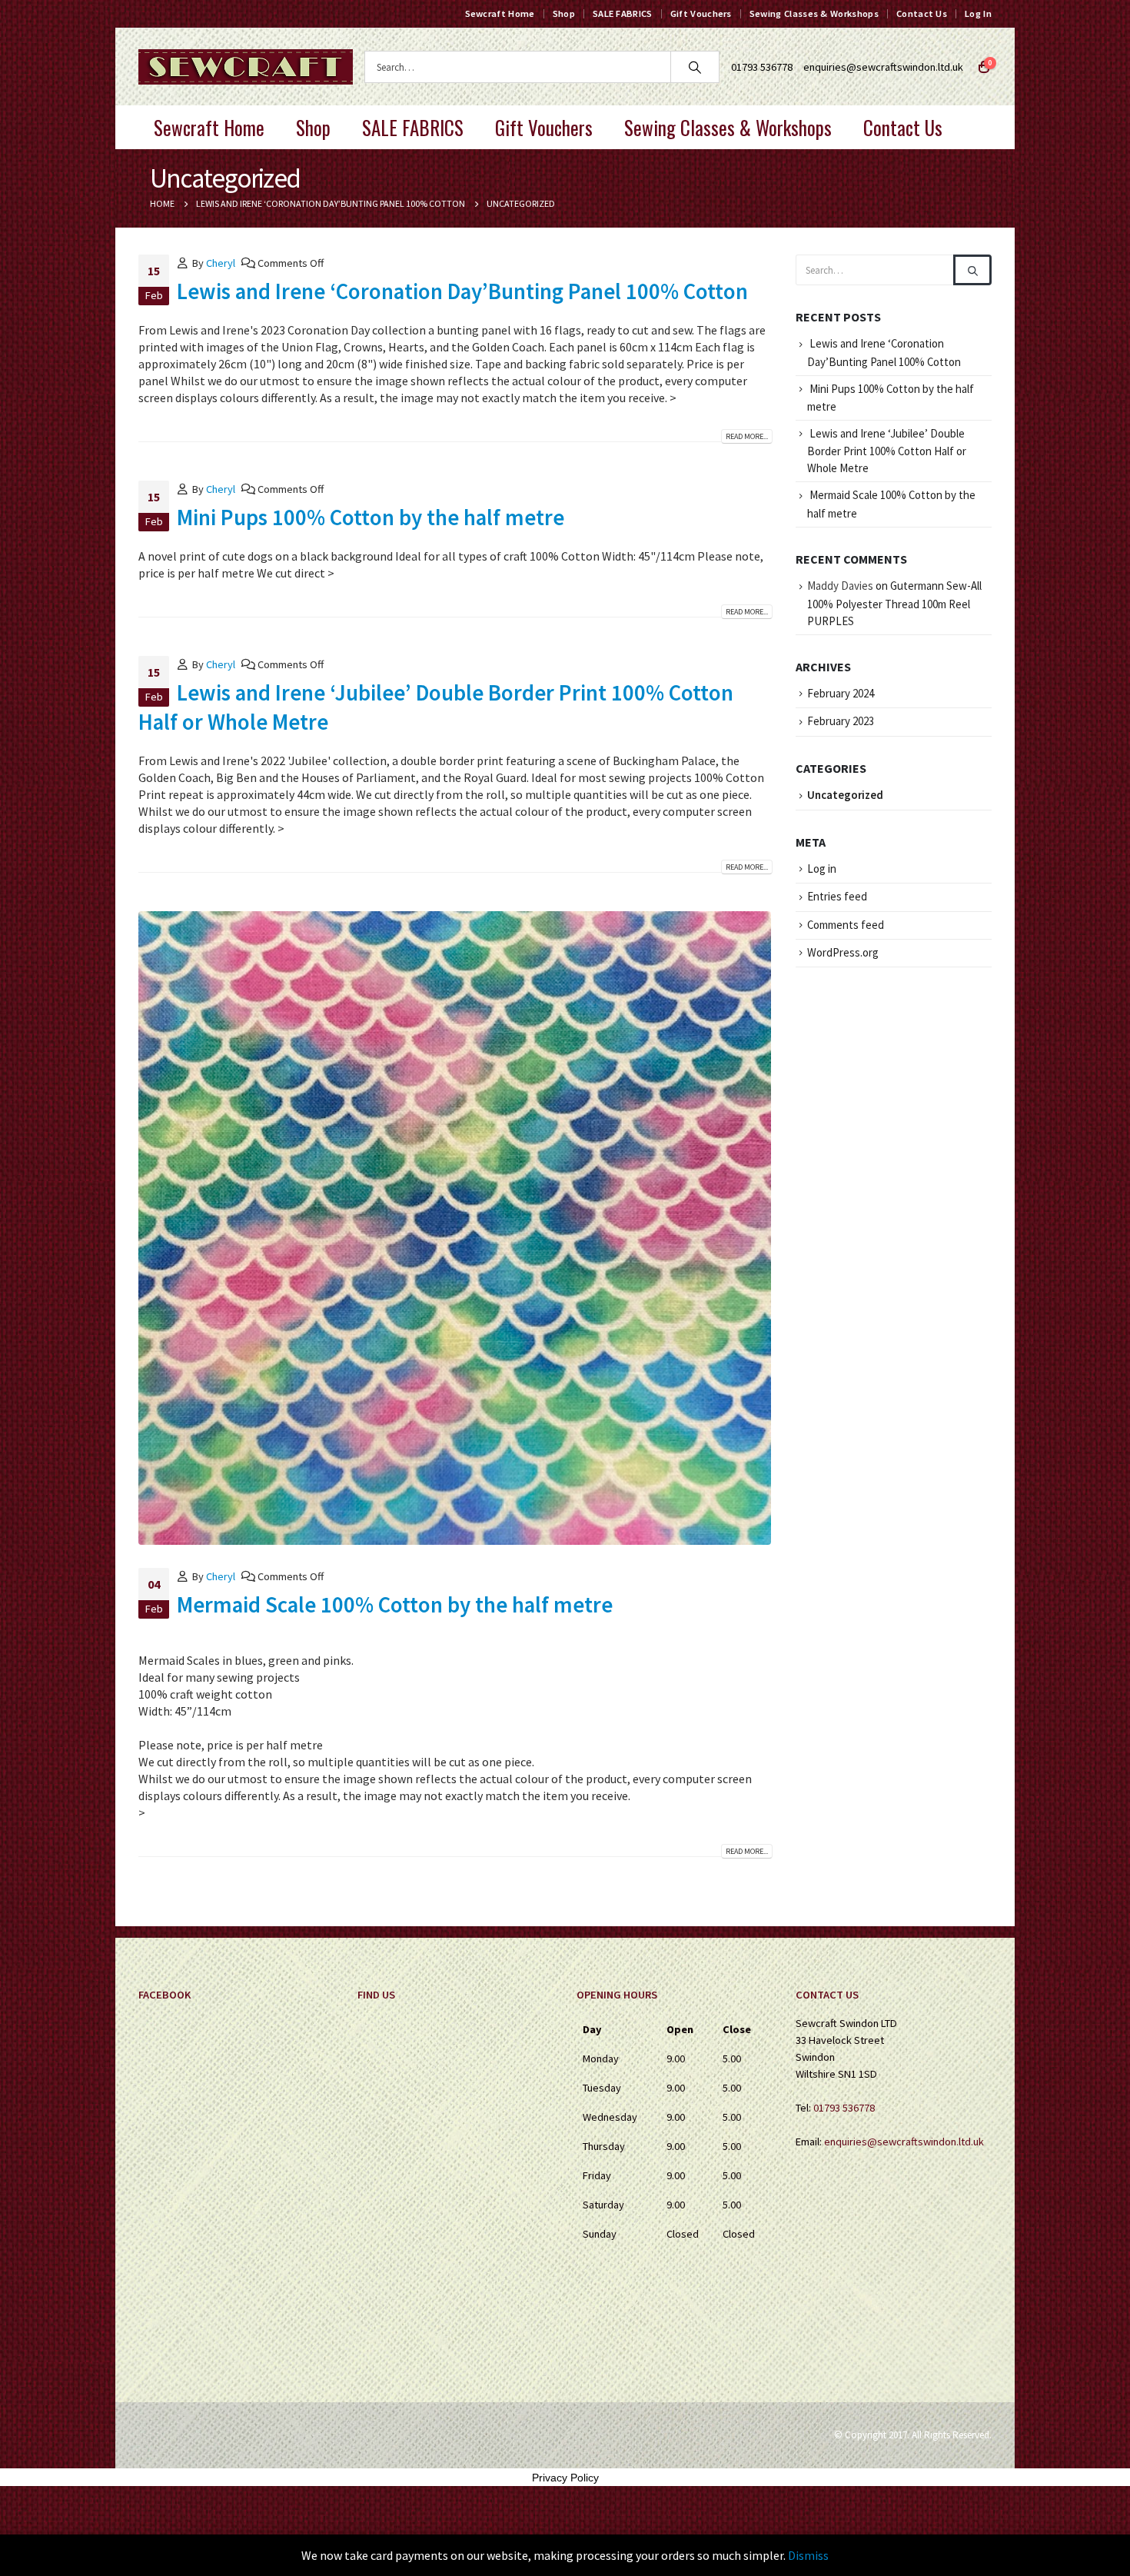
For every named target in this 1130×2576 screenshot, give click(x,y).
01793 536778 (844, 2108)
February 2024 (841, 693)
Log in (822, 869)
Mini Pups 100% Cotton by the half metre (371, 518)
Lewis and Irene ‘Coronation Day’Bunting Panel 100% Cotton (462, 291)
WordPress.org (843, 952)
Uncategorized (845, 795)
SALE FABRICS (623, 13)
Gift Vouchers (701, 13)
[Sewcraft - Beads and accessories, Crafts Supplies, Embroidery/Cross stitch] (246, 67)
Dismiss (808, 2555)
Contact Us (922, 13)
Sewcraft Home (500, 13)
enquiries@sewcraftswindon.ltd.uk (883, 67)
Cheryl (221, 263)
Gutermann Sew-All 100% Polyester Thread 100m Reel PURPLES (894, 603)
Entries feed (837, 896)
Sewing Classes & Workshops (814, 13)
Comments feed (846, 925)
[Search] (695, 67)
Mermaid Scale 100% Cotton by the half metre (395, 1605)
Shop (564, 13)
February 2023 (841, 721)
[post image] (455, 1228)
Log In (978, 13)
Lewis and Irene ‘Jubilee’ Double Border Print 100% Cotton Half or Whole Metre (887, 451)
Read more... (747, 436)
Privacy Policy (565, 2478)
